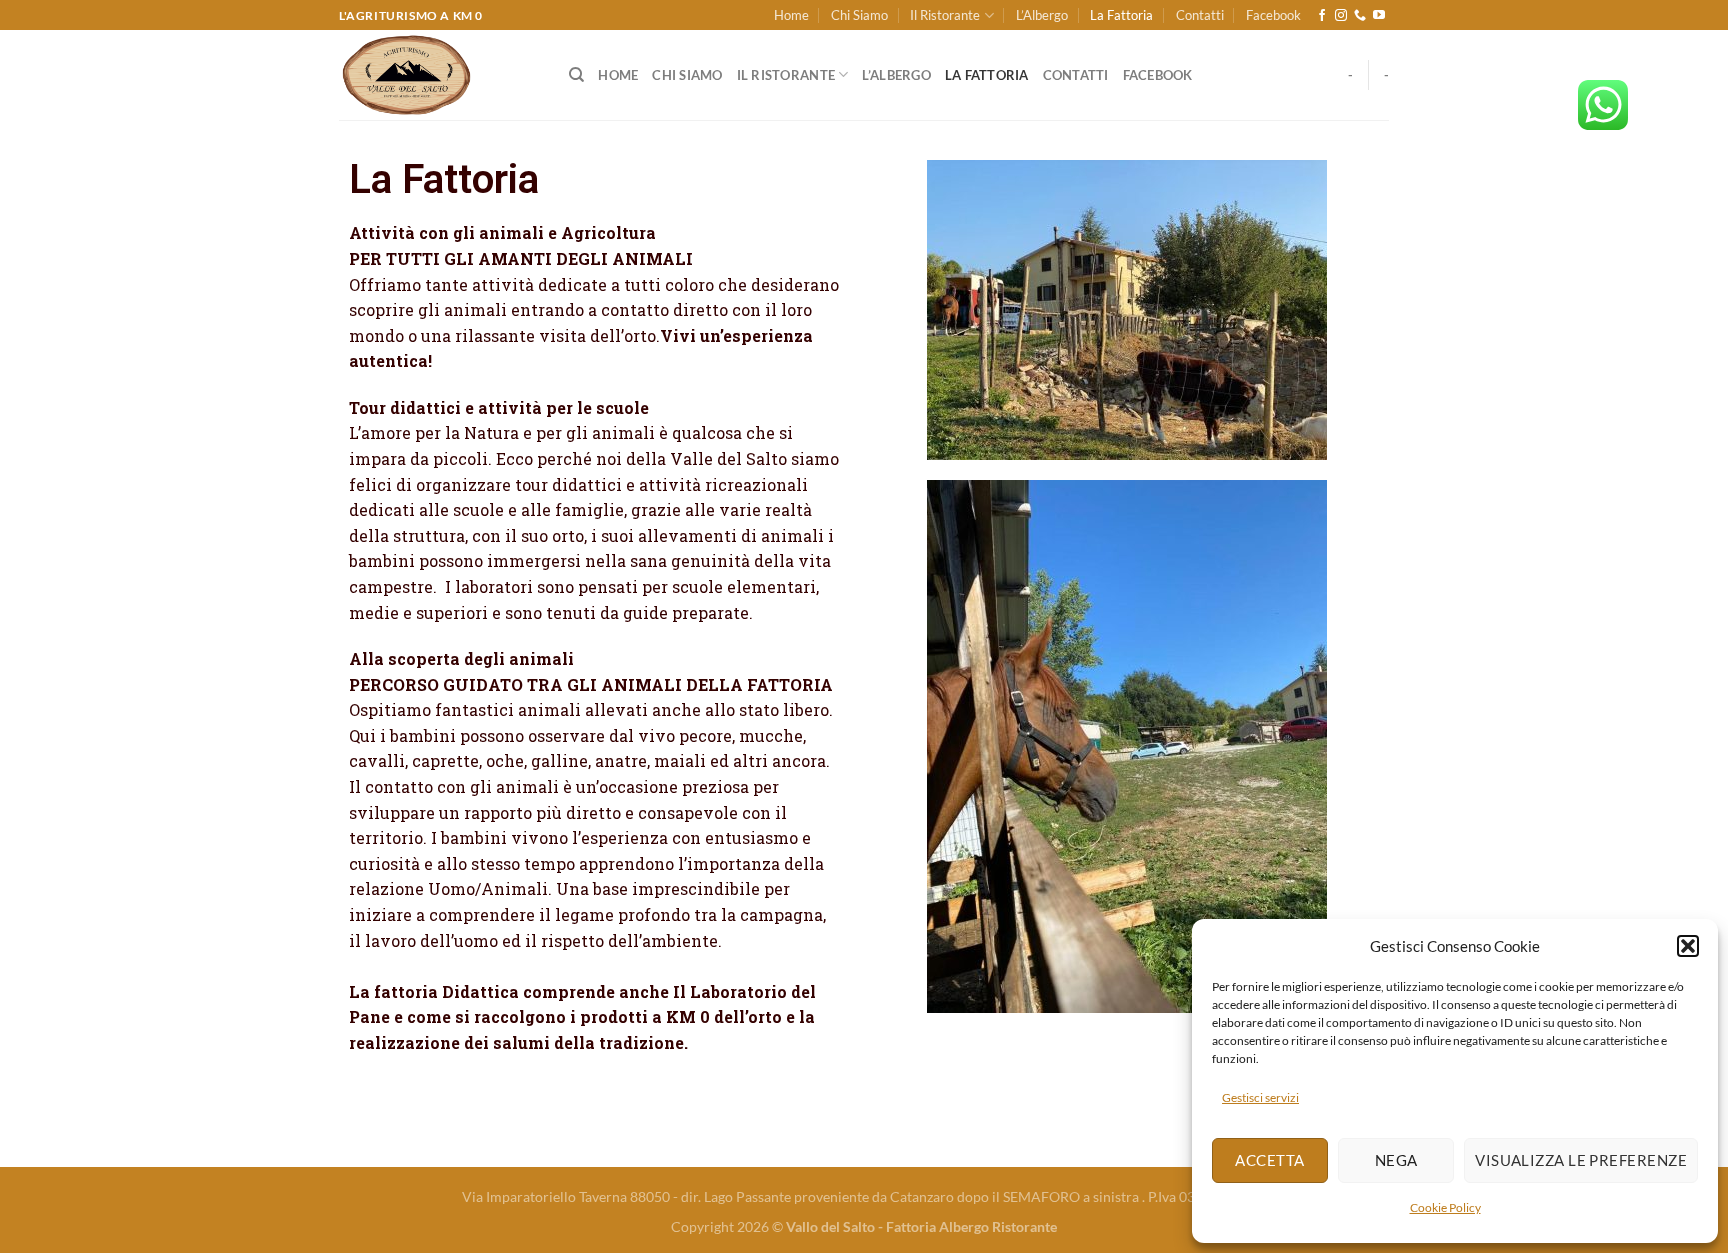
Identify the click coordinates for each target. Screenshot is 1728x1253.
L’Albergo (1042, 15)
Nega (1396, 1160)
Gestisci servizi (1260, 1097)
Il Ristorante (945, 15)
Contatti (1200, 15)
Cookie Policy (1445, 1207)
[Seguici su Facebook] (1322, 16)
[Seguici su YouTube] (1379, 16)
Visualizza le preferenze (1581, 1160)
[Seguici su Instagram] (1341, 16)
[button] (1688, 946)
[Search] (576, 75)
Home (791, 15)
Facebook (1273, 15)
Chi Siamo (859, 15)
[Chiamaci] (1360, 16)
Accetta (1269, 1160)
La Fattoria (1121, 15)
